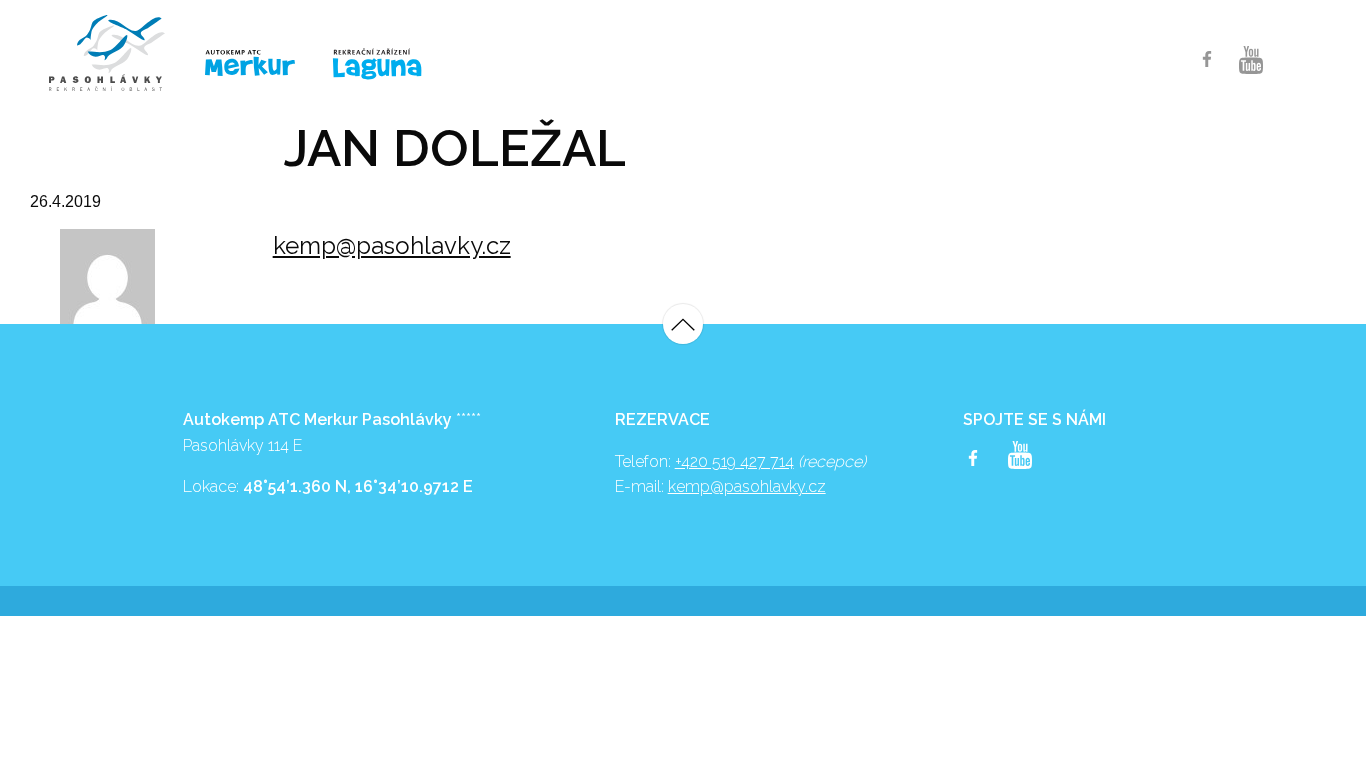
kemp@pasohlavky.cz (392, 245)
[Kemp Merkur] (253, 63)
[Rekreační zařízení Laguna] (390, 65)
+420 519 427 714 (734, 461)
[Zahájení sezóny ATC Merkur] (117, 53)
